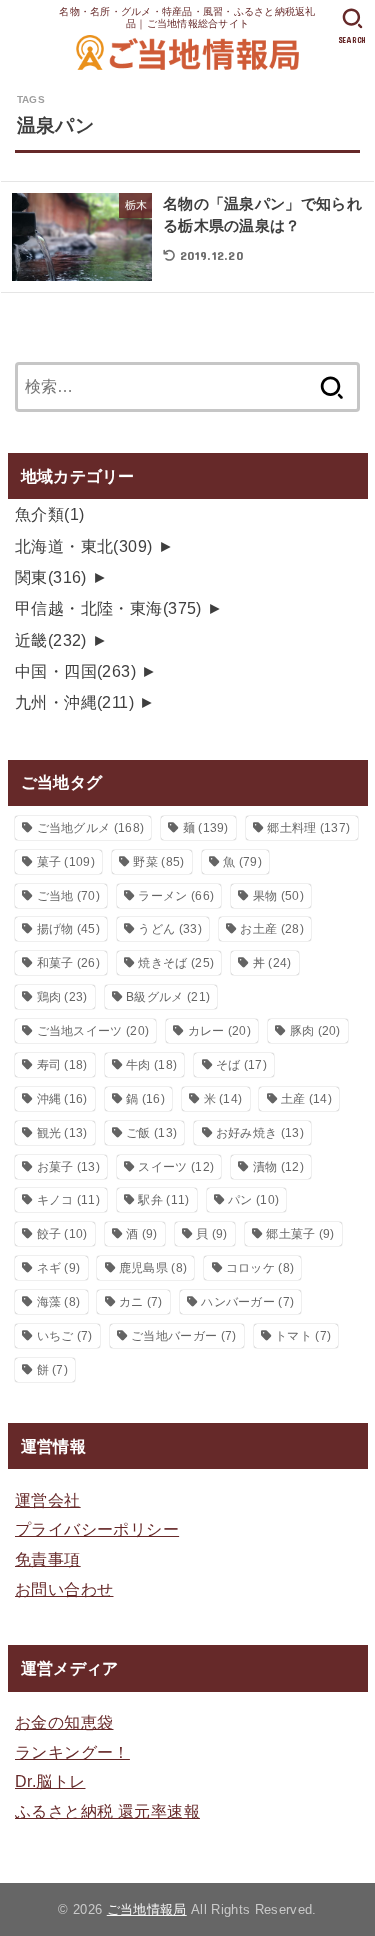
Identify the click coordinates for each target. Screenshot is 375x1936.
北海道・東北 (84, 546)
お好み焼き (260, 1133)
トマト (303, 1336)
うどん (169, 929)
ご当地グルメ (91, 828)
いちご (65, 1336)
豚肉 (315, 1031)
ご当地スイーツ (93, 1031)
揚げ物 (68, 929)
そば (241, 1065)
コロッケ (260, 1268)
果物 (278, 896)
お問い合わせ (64, 1589)
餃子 (62, 1234)
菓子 (66, 862)
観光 (62, 1133)
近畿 (51, 640)
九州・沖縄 (74, 702)
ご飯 (151, 1133)
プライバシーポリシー (97, 1529)
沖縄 (62, 1099)
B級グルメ (168, 997)
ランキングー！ (72, 1752)
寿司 (62, 1065)
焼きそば (176, 963)
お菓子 (68, 1167)
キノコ (68, 1200)
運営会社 (48, 1500)
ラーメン (176, 896)
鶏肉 (62, 997)
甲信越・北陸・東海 (108, 608)
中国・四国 (75, 671)
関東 (51, 577)
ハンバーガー (247, 1302)
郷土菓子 (300, 1234)
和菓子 (68, 963)
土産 (306, 1099)
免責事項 (48, 1559)
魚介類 (50, 514)
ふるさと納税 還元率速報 (107, 1811)
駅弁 (163, 1200)
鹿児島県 (153, 1268)
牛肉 (151, 1065)
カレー (219, 1031)
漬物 (278, 1167)
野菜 (158, 862)
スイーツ (176, 1167)
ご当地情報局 (147, 1909)
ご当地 (68, 896)
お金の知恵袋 (64, 1722)
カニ (141, 1302)
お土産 (271, 929)
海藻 (59, 1302)
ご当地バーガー (183, 1336)
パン (253, 1200)
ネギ (59, 1268)
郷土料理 (308, 828)
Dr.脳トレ (50, 1781)
